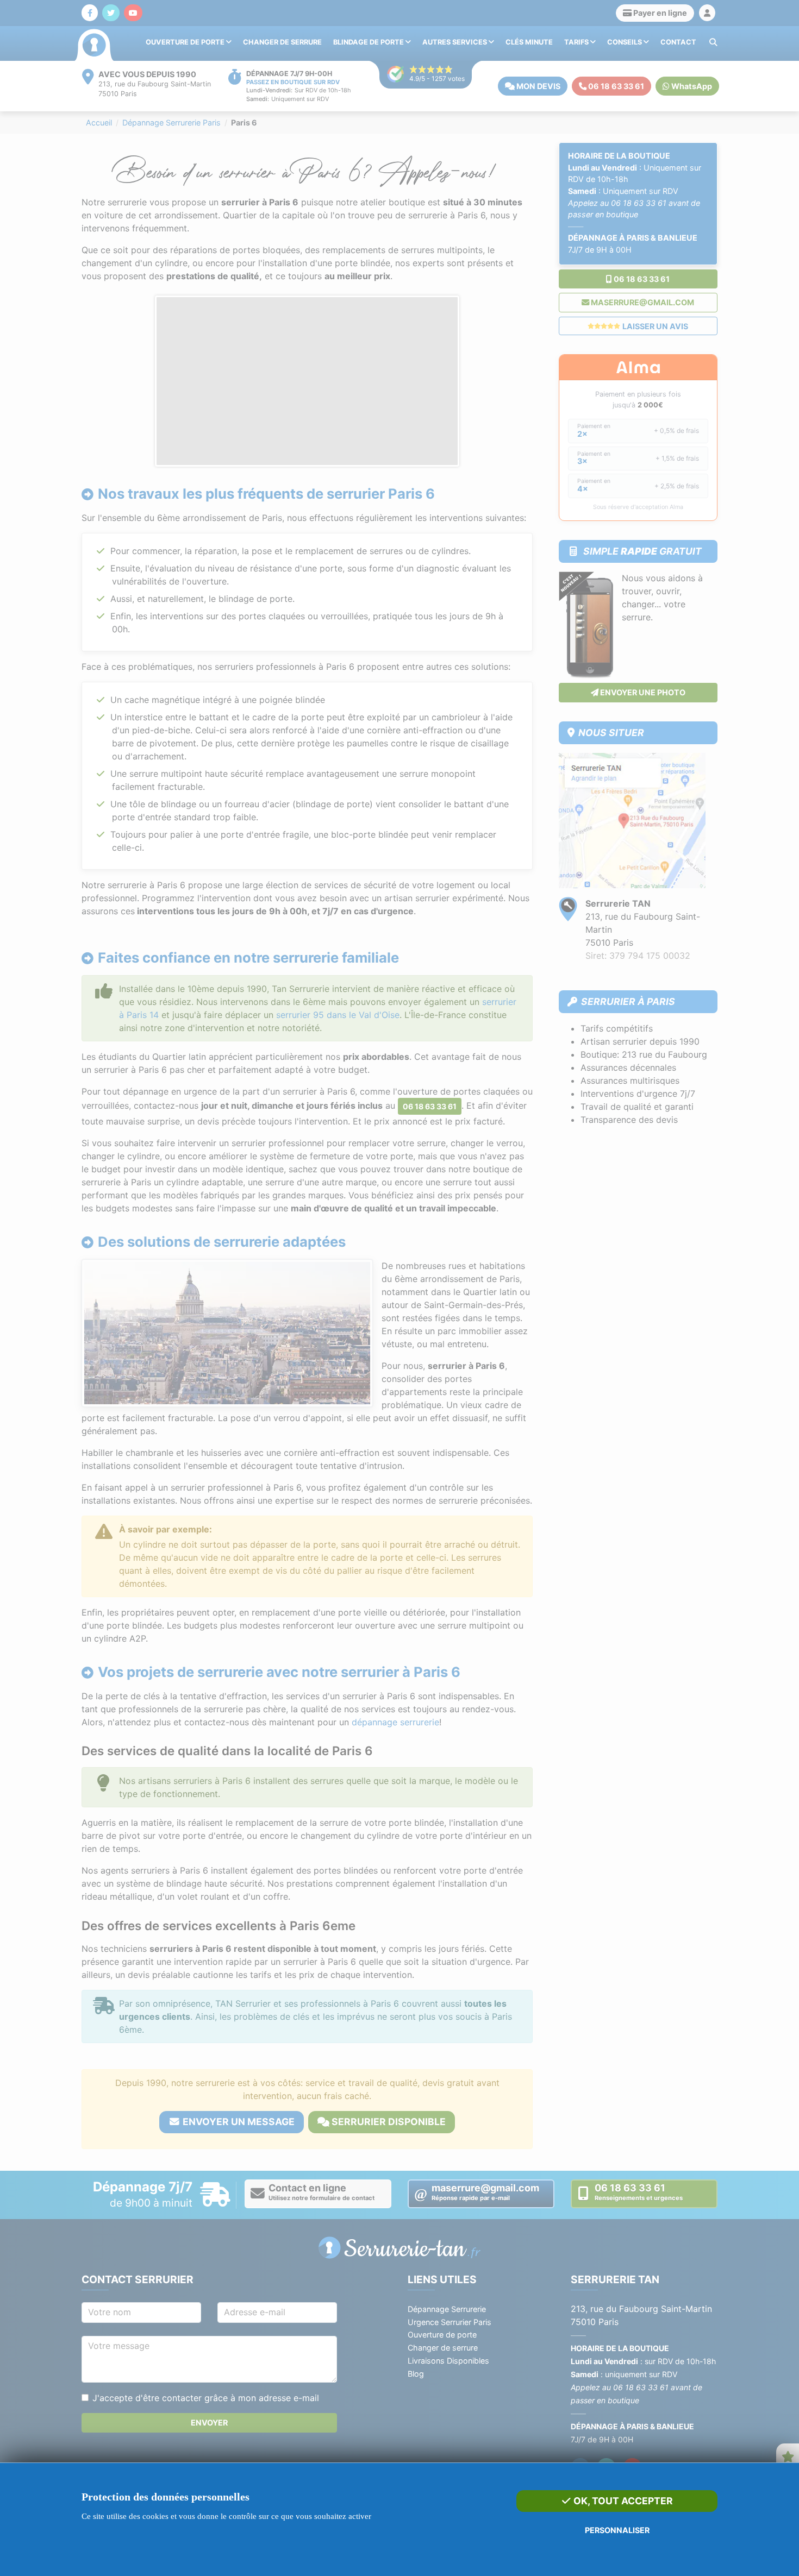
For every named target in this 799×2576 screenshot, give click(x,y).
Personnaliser (617, 2530)
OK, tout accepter (622, 2501)
